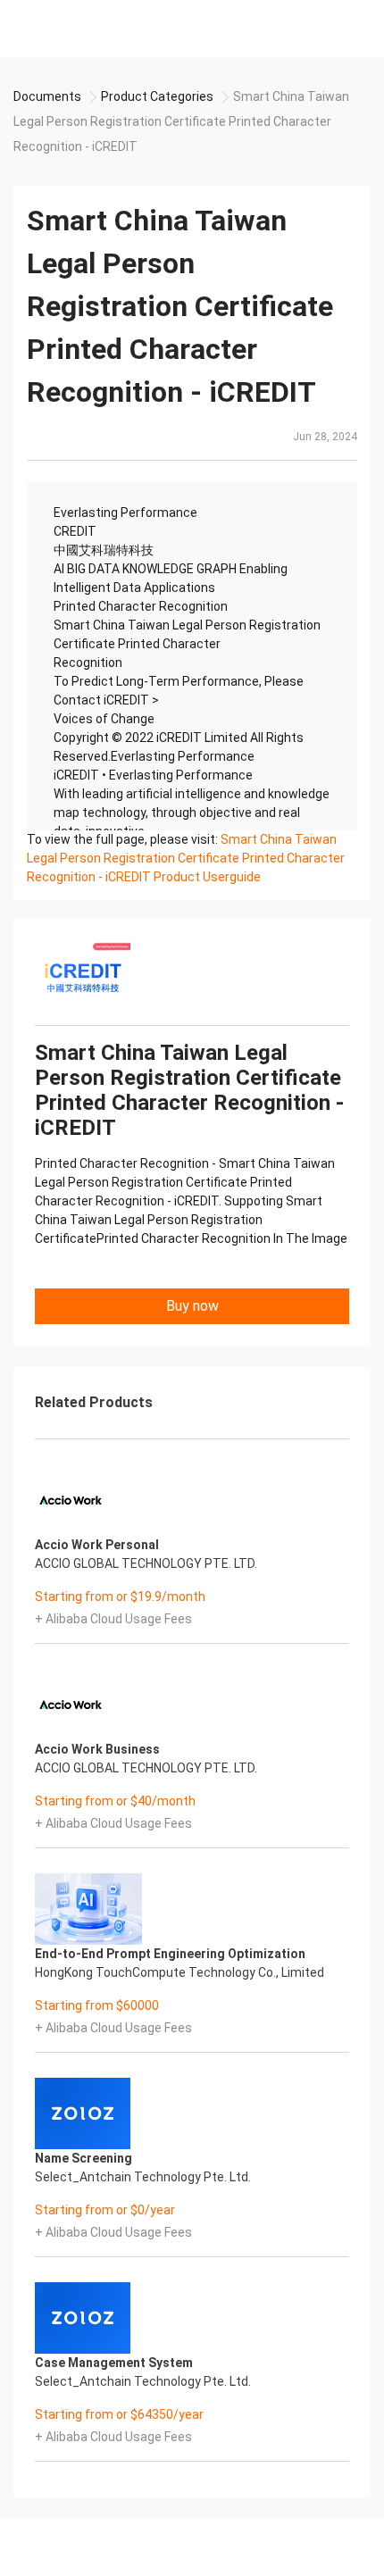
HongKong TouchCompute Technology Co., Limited (179, 1972)
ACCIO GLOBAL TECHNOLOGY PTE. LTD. (146, 1563)
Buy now (192, 1306)
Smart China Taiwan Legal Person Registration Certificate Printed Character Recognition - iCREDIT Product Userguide (186, 858)
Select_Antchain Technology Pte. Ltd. (143, 2177)
